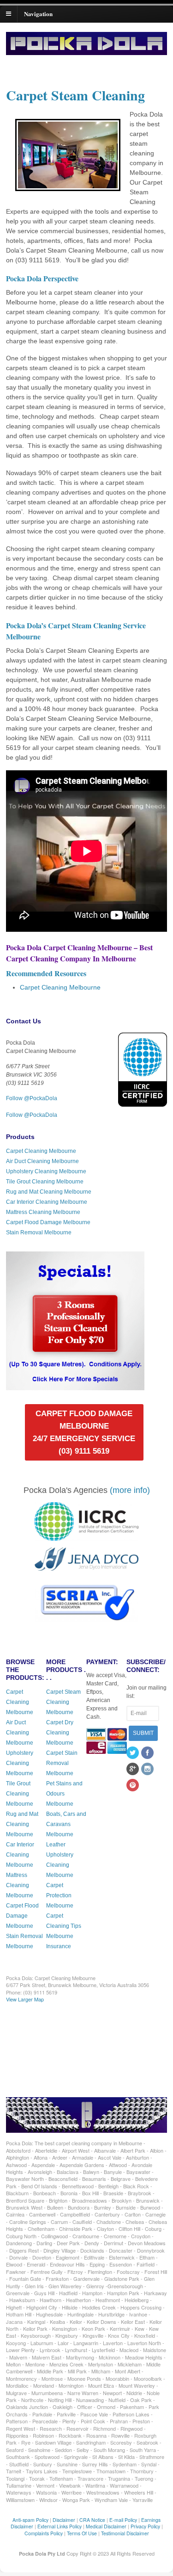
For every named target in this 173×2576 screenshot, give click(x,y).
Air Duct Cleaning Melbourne (42, 1161)
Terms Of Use (82, 2533)
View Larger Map (25, 1999)
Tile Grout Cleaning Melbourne (45, 1182)
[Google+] (133, 1770)
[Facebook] (148, 1753)
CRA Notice (92, 2520)
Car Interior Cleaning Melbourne (47, 1202)
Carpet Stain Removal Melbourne (62, 1763)
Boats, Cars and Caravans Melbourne (66, 1824)
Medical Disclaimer (106, 2526)
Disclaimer (64, 2520)
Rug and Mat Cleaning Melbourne (49, 1192)
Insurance (59, 1946)
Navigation (38, 13)
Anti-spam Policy (30, 2520)
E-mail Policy (123, 2520)
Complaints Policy (44, 2533)
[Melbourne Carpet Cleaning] (86, 51)
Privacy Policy (145, 2526)
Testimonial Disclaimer (125, 2533)
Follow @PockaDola (32, 1098)
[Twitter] (133, 1753)
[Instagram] (148, 1770)
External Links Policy (60, 2526)
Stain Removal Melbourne (39, 1232)
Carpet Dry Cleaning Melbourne (60, 1733)
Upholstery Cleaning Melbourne (46, 1171)
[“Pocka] (75, 1386)
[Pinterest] (133, 1786)
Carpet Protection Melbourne (60, 1895)
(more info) (130, 1490)
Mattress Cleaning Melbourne (43, 1212)
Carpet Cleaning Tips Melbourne (64, 1926)
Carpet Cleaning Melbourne (60, 987)
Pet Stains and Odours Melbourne (64, 1794)
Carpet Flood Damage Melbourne (48, 1222)
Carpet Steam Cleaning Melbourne (63, 1702)
